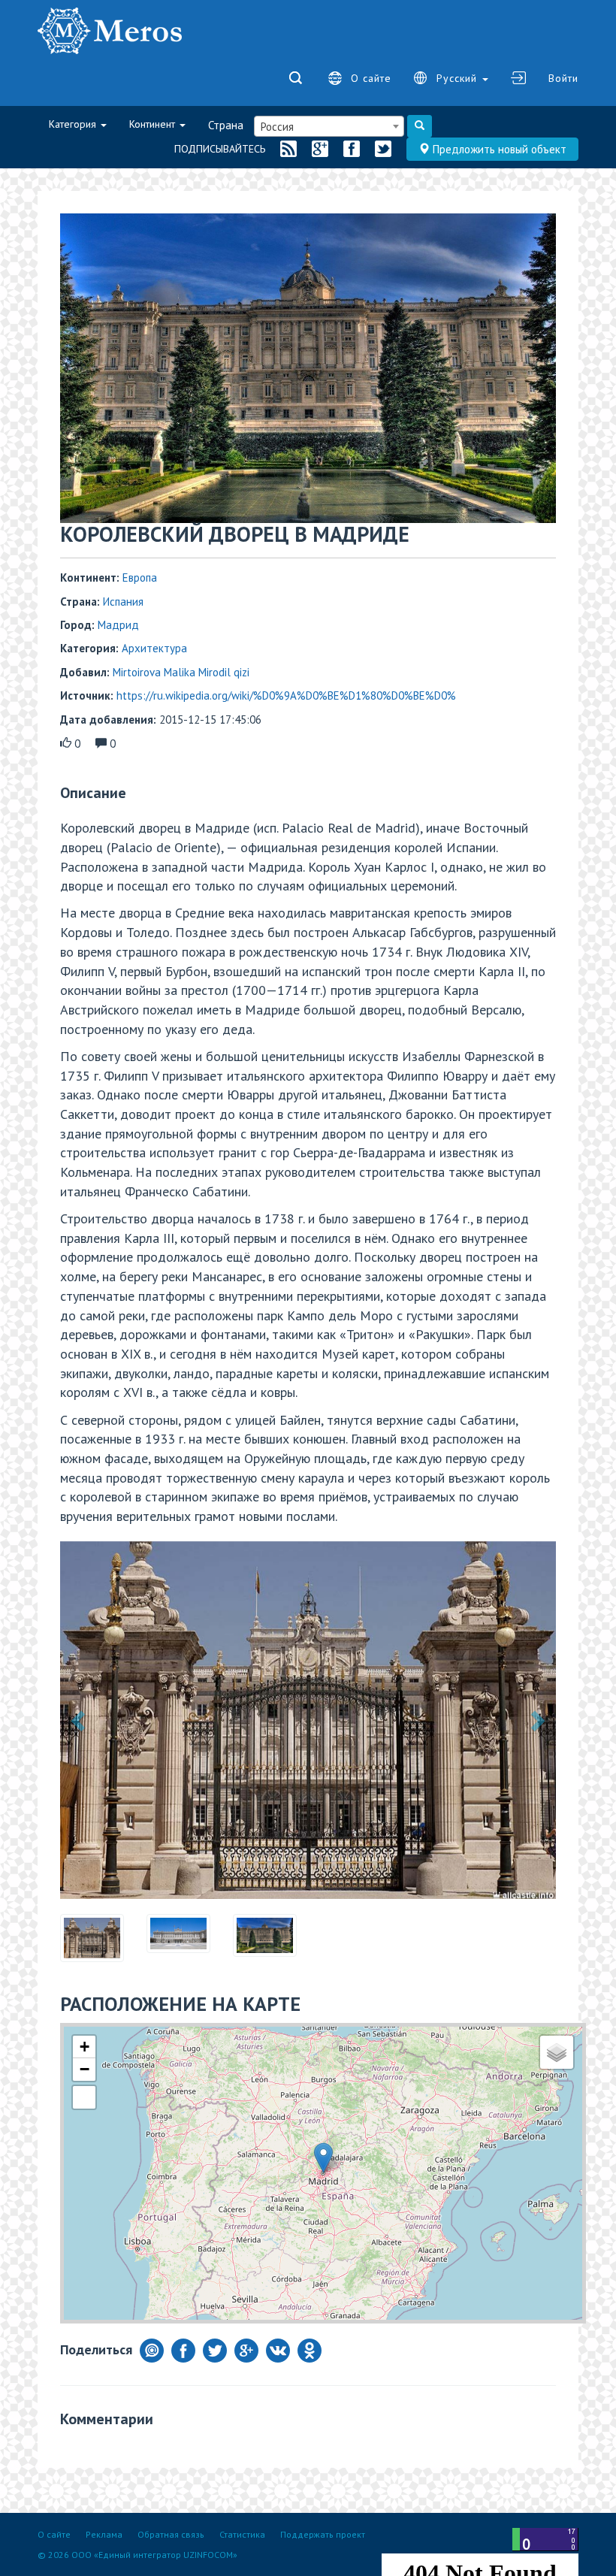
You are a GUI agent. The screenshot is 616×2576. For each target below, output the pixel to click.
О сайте (371, 78)
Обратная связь (171, 2534)
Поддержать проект (323, 2534)
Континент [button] (154, 124)
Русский (459, 78)
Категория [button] (74, 124)
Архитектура (154, 648)
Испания (123, 602)
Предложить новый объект (498, 149)
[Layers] (557, 1973)
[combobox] (329, 126)
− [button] (85, 1990)
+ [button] (85, 1968)
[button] (80, 1681)
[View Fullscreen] (84, 2018)
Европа (140, 577)
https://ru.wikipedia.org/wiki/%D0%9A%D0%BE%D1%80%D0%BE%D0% (286, 695)
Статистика (242, 2534)
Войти (563, 78)
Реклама (104, 2534)
